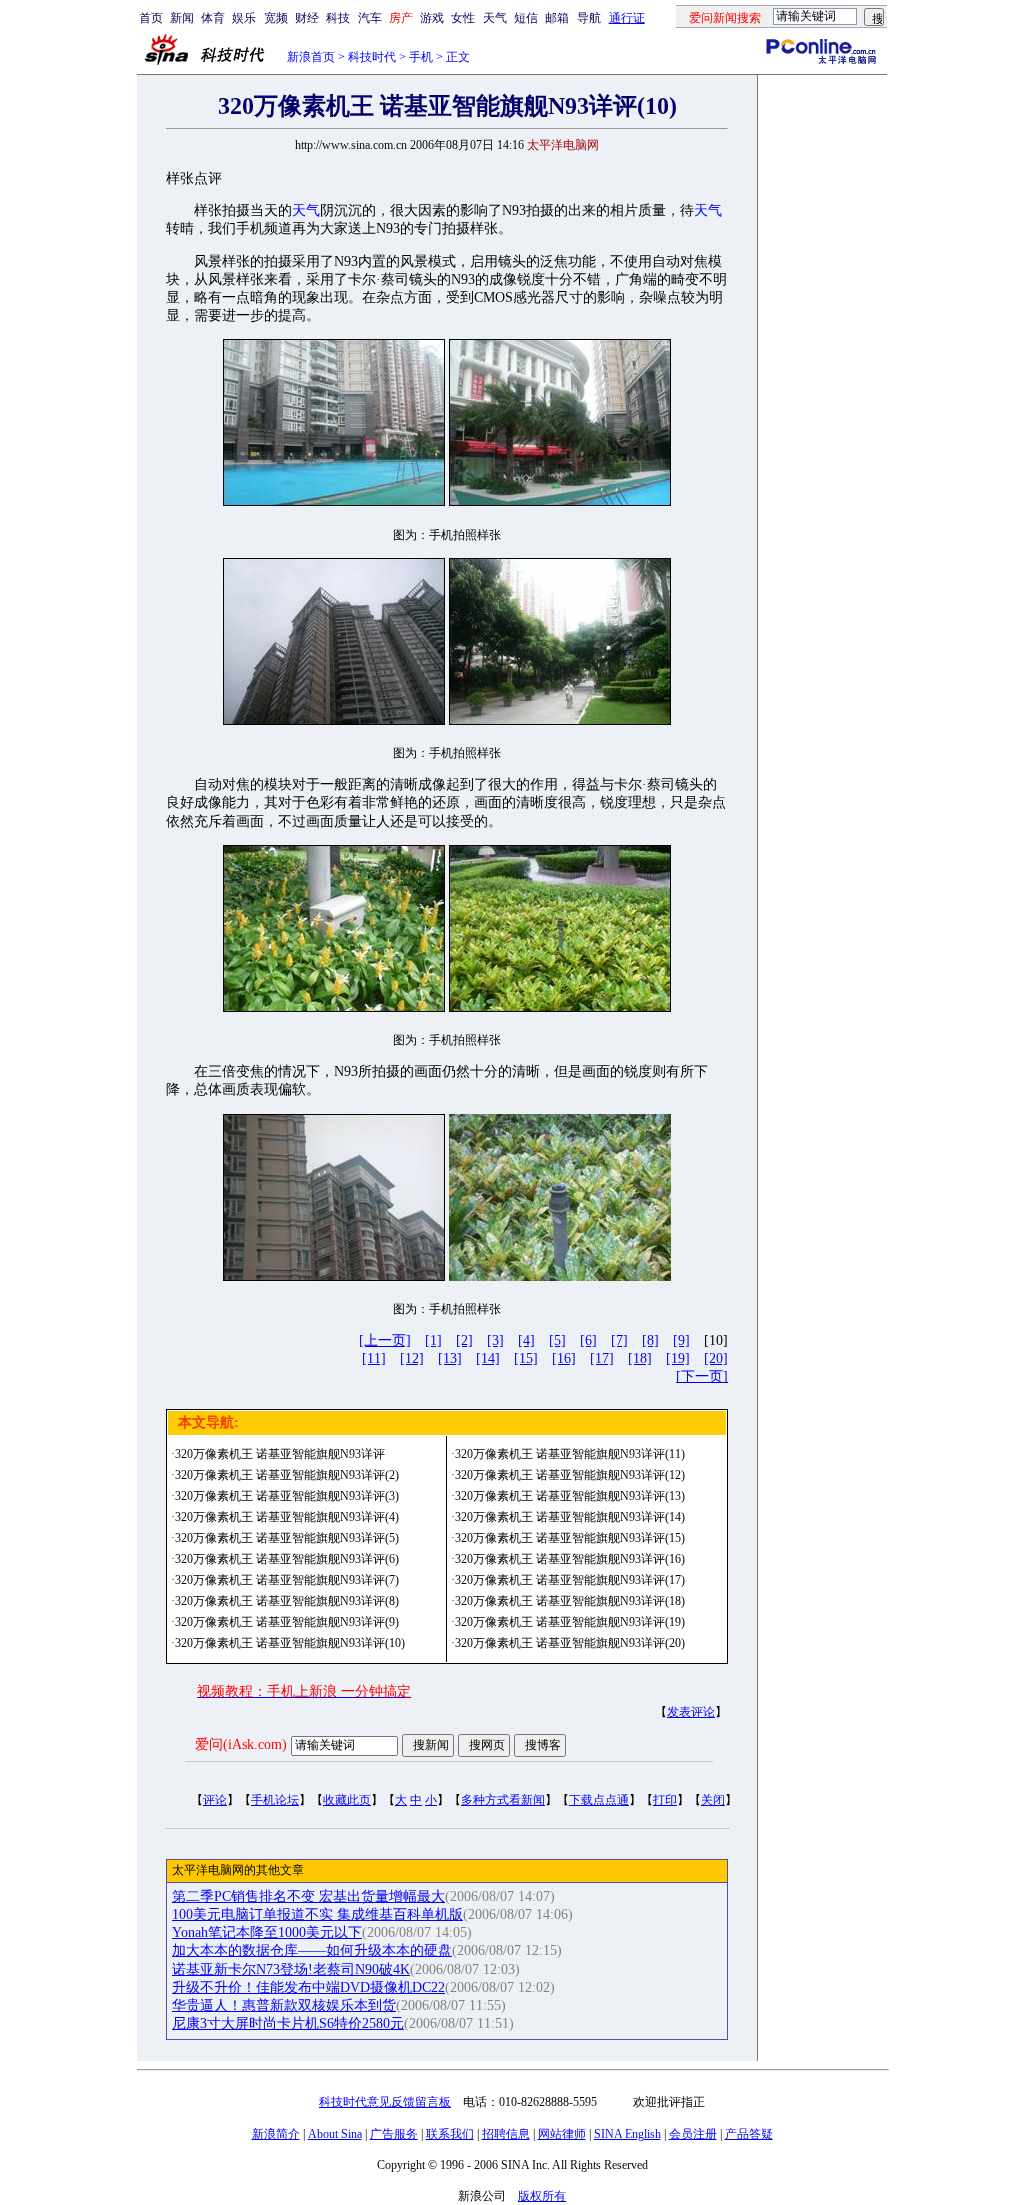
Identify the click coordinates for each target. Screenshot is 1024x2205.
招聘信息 (506, 2134)
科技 (338, 18)
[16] (564, 1358)
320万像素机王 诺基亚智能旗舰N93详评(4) (287, 1517)
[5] (557, 1340)
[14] (488, 1358)
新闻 (182, 18)
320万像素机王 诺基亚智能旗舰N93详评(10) (290, 1643)
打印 (665, 1800)
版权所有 (542, 2196)
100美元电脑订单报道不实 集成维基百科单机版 (317, 1914)
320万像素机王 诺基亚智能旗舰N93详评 (280, 1454)
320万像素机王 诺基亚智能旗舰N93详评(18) (570, 1601)
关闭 (713, 1800)
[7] (619, 1340)
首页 (151, 18)
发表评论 (691, 1712)
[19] (678, 1358)
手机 (421, 57)
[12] (412, 1358)
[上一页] (385, 1340)
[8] (650, 1340)
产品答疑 (749, 2134)
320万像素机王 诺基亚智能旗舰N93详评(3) (287, 1496)
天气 (495, 18)
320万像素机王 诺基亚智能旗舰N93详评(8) (287, 1601)
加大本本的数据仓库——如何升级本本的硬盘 (312, 1950)
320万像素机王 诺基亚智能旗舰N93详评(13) (570, 1496)
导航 (589, 18)
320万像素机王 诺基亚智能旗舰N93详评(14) (570, 1517)
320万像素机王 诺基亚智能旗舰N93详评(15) (570, 1538)
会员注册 (693, 2134)
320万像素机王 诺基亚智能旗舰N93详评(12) (570, 1475)
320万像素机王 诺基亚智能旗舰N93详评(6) (287, 1559)
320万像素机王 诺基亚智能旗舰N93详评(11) (570, 1454)
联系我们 (450, 2134)
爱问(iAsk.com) (241, 1744)
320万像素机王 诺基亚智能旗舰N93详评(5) (287, 1538)
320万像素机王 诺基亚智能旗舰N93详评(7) (287, 1580)
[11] (374, 1358)
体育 (213, 18)
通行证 (627, 18)
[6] (588, 1340)
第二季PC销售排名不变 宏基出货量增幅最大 (308, 1896)
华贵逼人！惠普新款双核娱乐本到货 (284, 2005)
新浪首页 (311, 57)
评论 (215, 1800)
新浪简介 (276, 2134)
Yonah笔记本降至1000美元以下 (267, 1932)
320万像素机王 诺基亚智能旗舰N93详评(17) (570, 1580)
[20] (716, 1358)
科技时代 (372, 57)
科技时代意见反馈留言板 (385, 2102)
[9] (681, 1340)
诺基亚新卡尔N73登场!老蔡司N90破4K (291, 1969)
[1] (433, 1340)
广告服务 (394, 2134)
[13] (450, 1358)
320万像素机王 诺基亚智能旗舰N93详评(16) (570, 1559)
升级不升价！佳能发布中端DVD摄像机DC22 (308, 1987)
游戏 (432, 18)
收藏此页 (347, 1800)
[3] (495, 1340)
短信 (526, 18)
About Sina (335, 2134)
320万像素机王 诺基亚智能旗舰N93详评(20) (570, 1643)
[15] (526, 1358)
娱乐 (244, 18)
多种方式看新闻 (503, 1800)
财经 (307, 18)
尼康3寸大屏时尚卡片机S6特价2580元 (288, 2023)
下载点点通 (599, 1800)
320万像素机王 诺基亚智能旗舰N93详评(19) (570, 1622)
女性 (463, 18)
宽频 (276, 18)
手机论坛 (275, 1800)
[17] (602, 1358)
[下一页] (702, 1376)
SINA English (627, 2134)
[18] (640, 1358)
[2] (464, 1340)
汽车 (370, 18)
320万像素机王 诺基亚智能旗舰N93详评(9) (287, 1622)
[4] (526, 1340)
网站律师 (562, 2134)
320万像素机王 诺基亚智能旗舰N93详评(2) (287, 1475)
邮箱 (557, 18)
